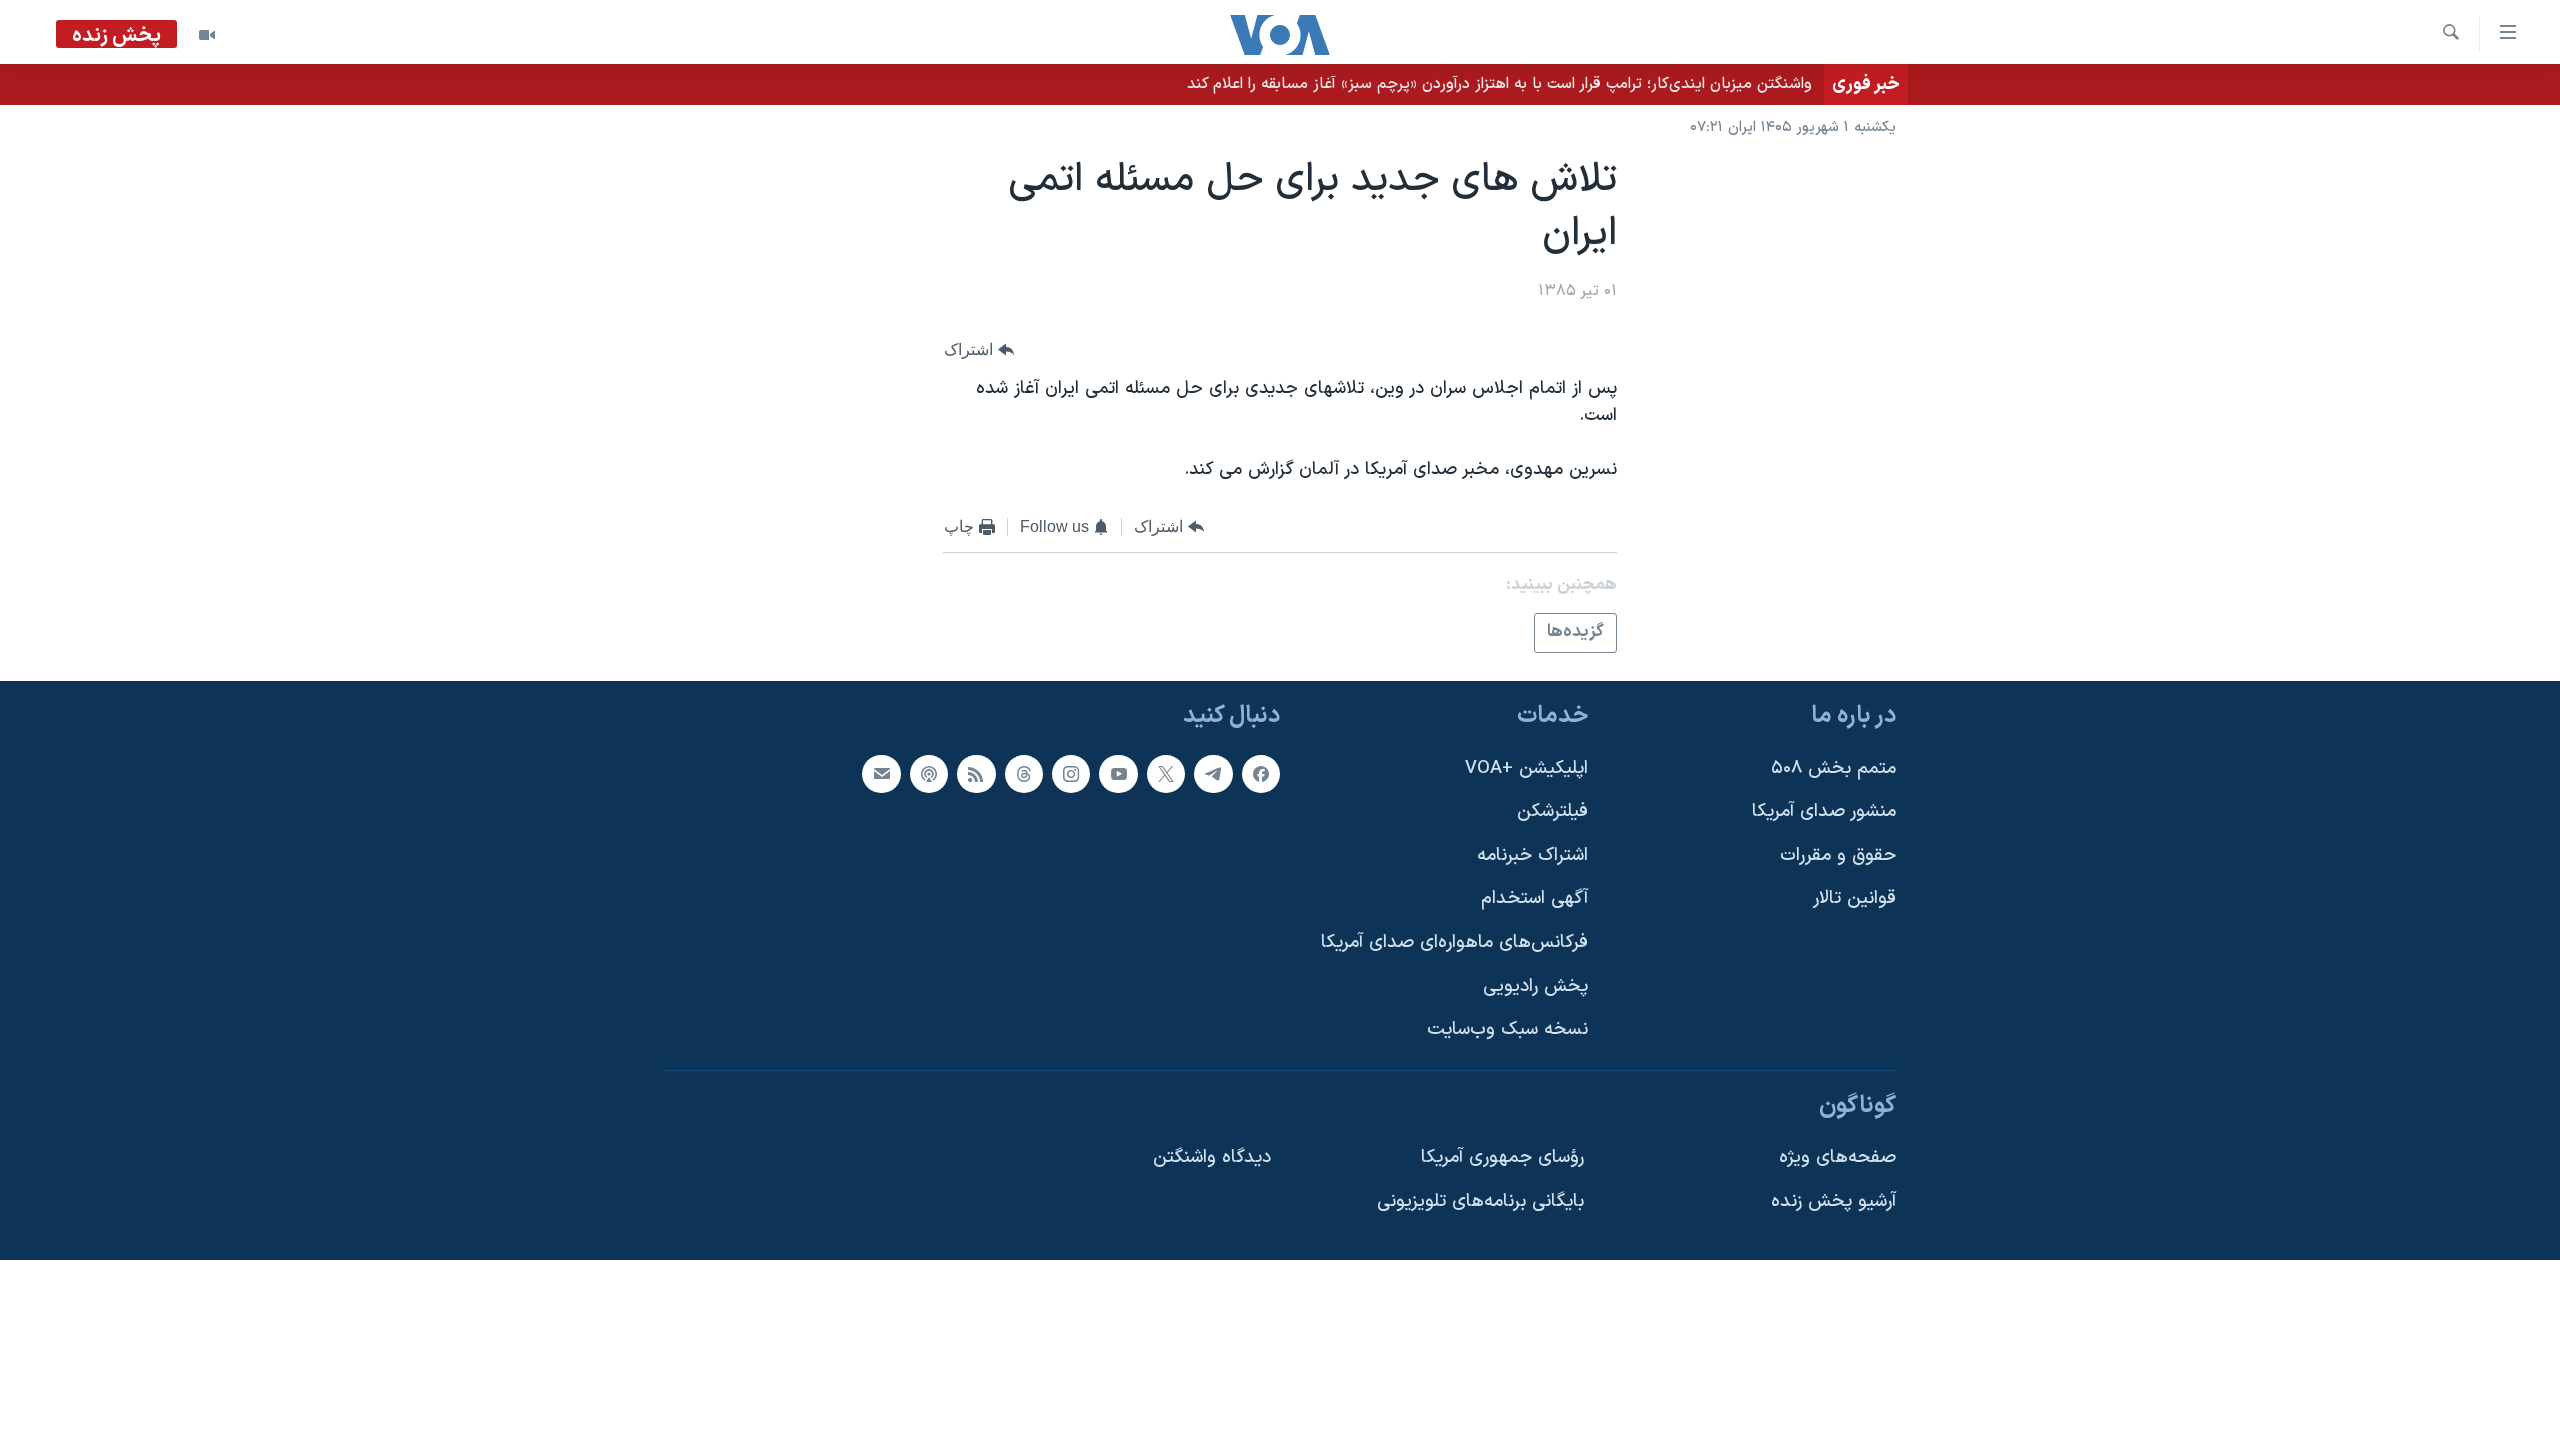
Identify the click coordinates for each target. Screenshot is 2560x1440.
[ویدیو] (207, 35)
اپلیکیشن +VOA (1526, 768)
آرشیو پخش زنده (1833, 1201)
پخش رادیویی (1535, 986)
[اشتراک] (881, 774)
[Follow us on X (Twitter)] (1166, 774)
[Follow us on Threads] (1024, 774)
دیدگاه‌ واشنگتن (1212, 1157)
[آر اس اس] (976, 774)
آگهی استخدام (1534, 898)
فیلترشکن (1552, 811)
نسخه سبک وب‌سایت (1507, 1029)
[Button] (979, 349)
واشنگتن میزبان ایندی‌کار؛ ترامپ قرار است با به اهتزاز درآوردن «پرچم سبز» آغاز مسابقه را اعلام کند (1499, 84)
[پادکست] (929, 774)
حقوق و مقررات (1838, 855)
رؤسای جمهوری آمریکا (1502, 1157)
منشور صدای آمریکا (1824, 811)
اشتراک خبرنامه (1532, 855)
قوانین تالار (1854, 898)
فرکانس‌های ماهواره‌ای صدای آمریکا (1454, 942)
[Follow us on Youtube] (1118, 774)
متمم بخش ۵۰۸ (1833, 768)
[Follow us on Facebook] (1261, 774)
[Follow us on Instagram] (1071, 774)
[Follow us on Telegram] (1213, 774)
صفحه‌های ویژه (1837, 1157)
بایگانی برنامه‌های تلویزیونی (1480, 1201)
